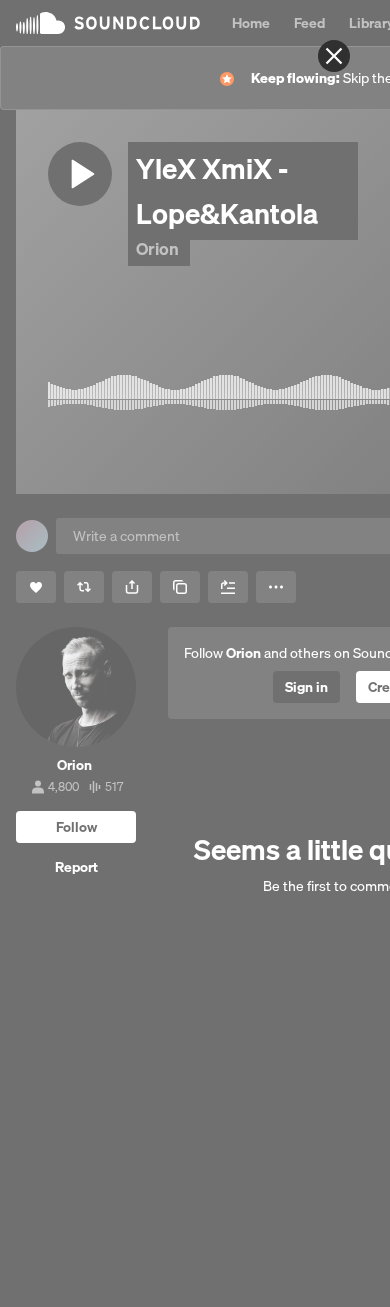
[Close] (334, 56)
